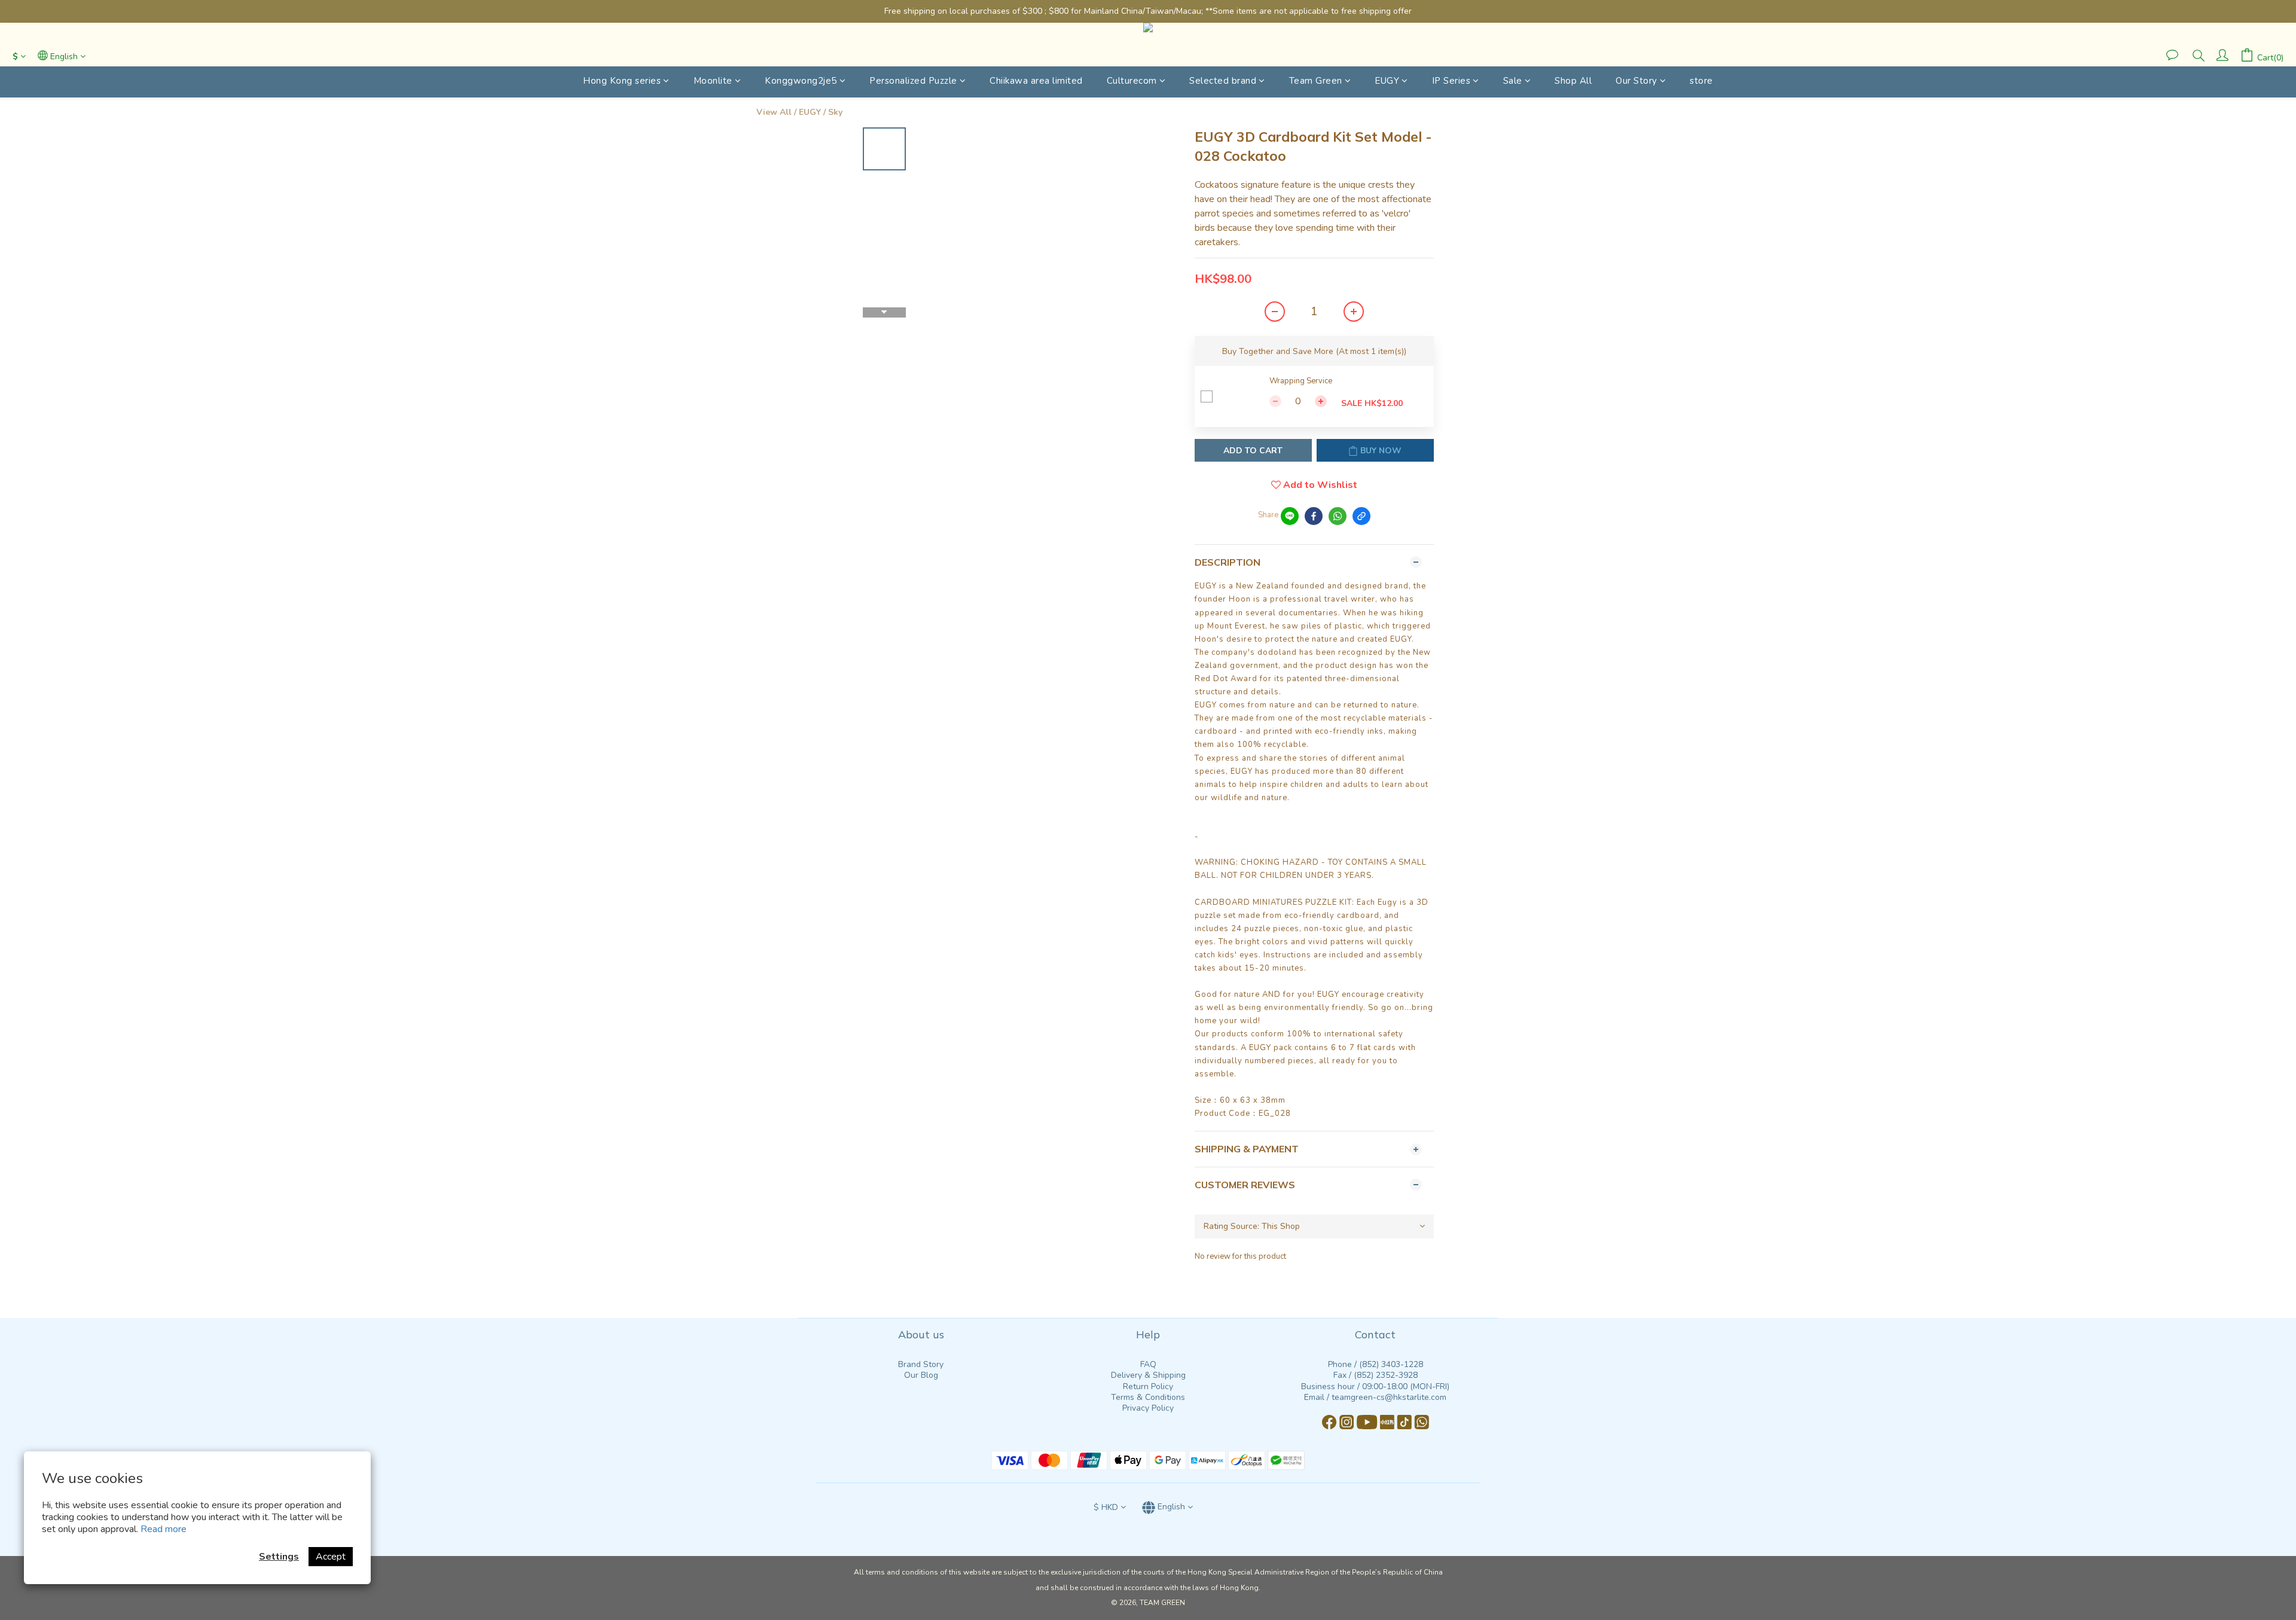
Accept (331, 1557)
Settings (279, 1557)
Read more (164, 1529)
